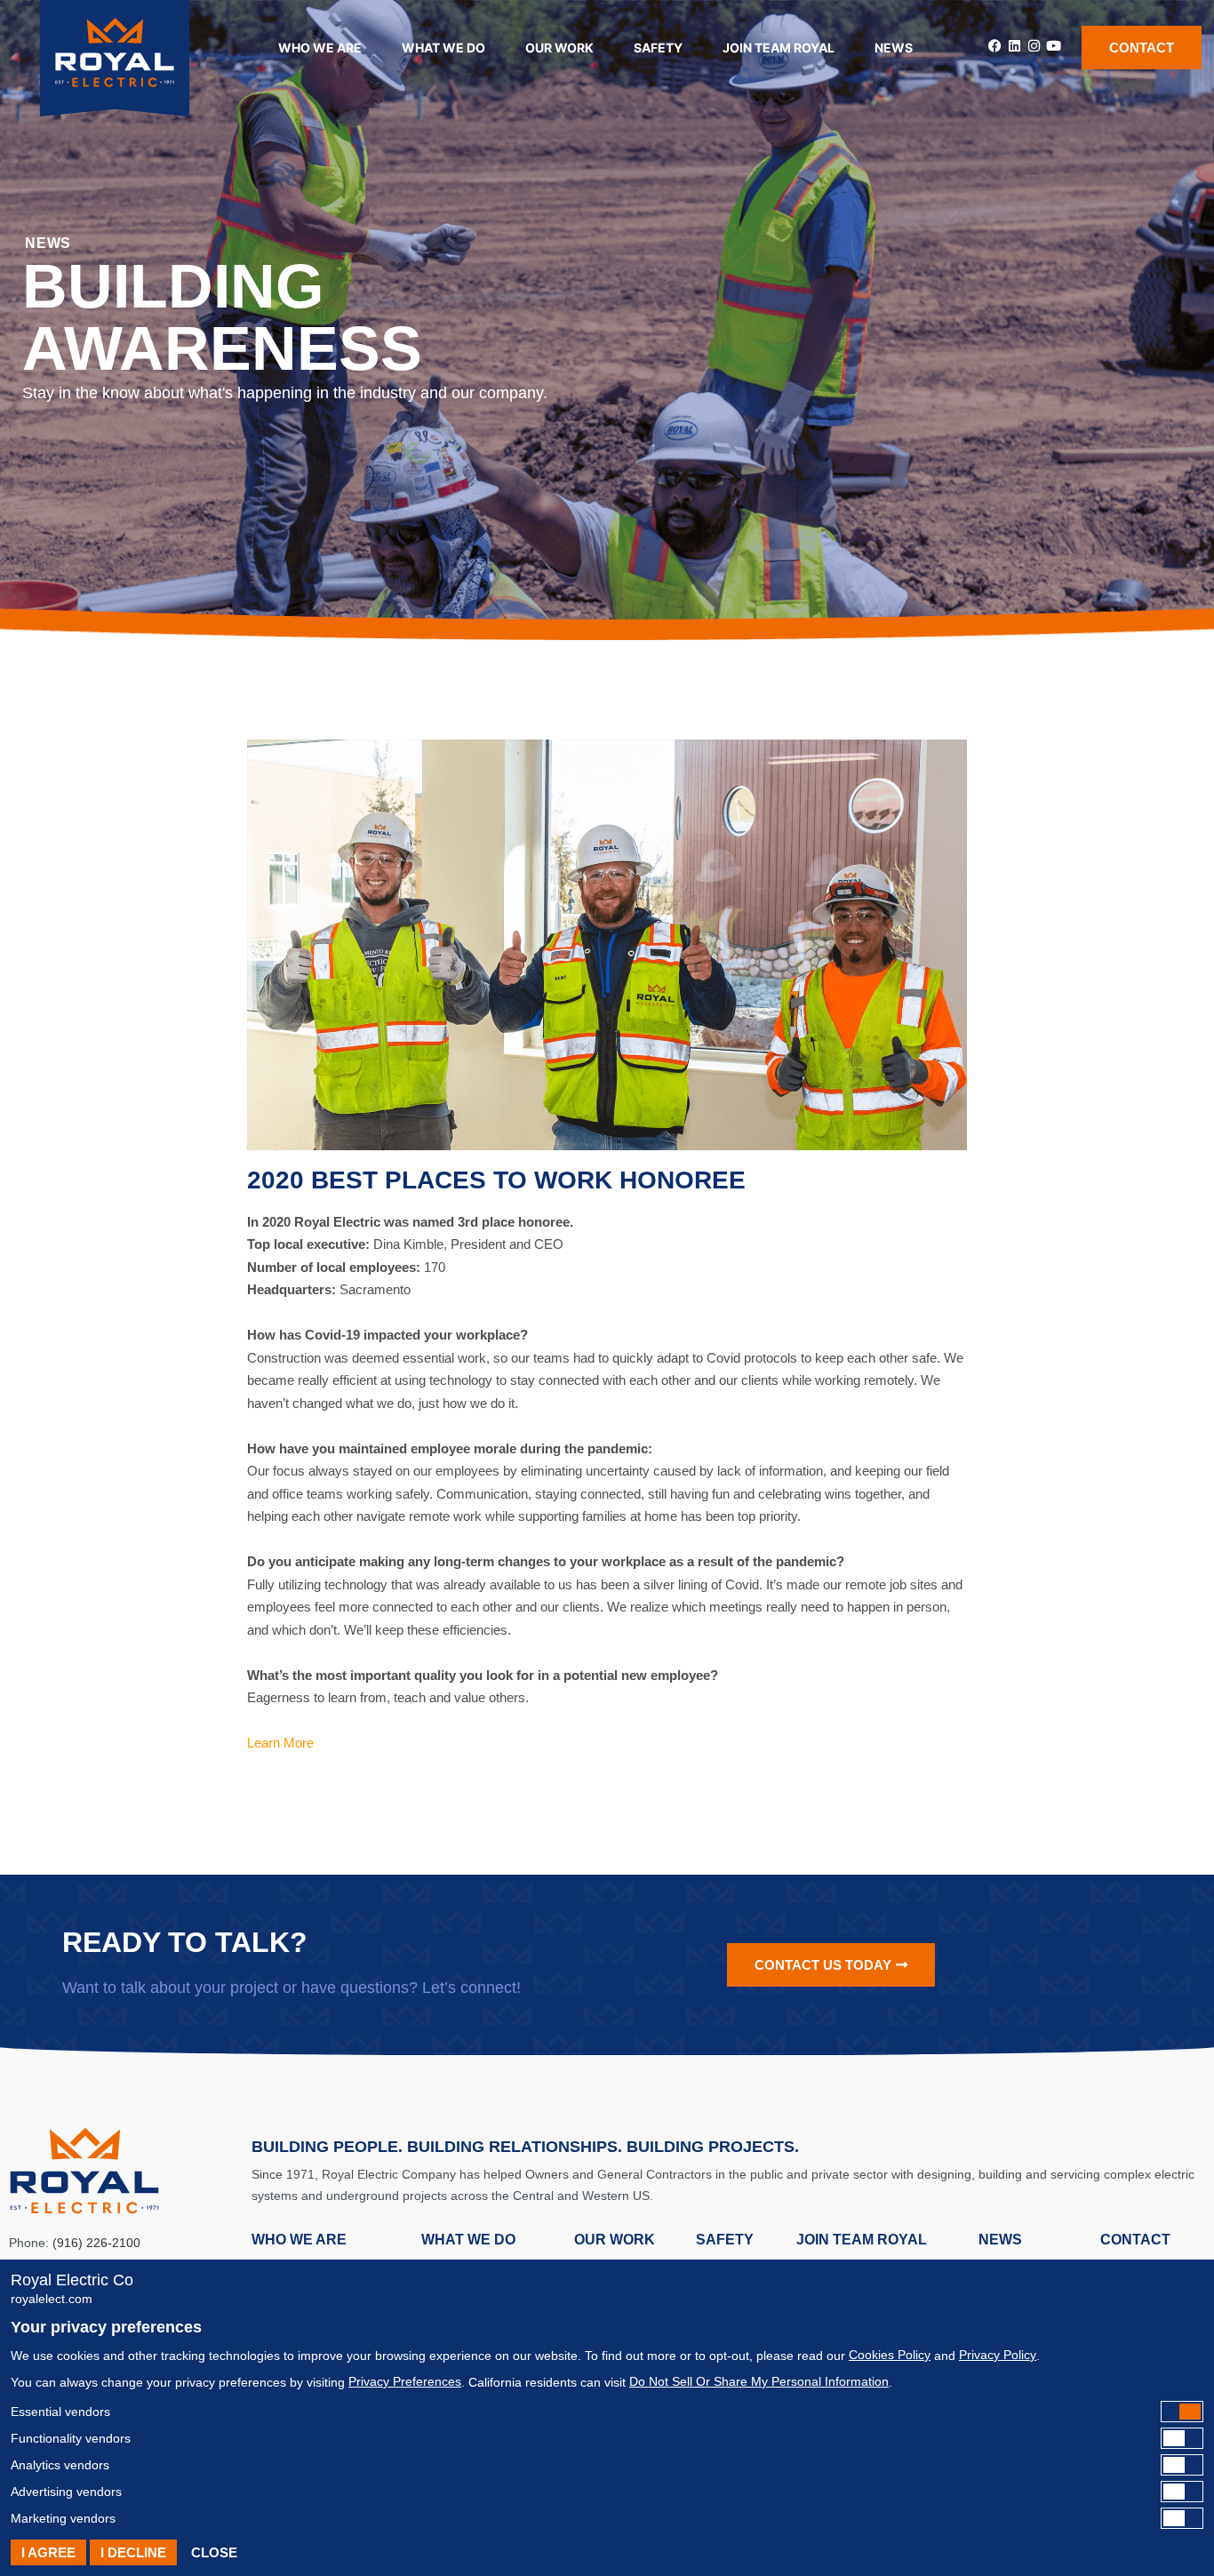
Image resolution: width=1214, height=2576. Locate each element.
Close (214, 2552)
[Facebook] (995, 46)
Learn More (280, 1743)
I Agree (48, 2552)
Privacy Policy (998, 2355)
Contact (1135, 2240)
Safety (658, 48)
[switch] (607, 2412)
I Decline (133, 2552)
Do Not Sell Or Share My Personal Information (759, 2381)
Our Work (559, 48)
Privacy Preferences (405, 2381)
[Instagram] (1034, 46)
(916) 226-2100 (96, 2243)
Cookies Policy (890, 2355)
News (894, 48)
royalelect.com (52, 2299)
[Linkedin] (1014, 46)
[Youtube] (1054, 46)
